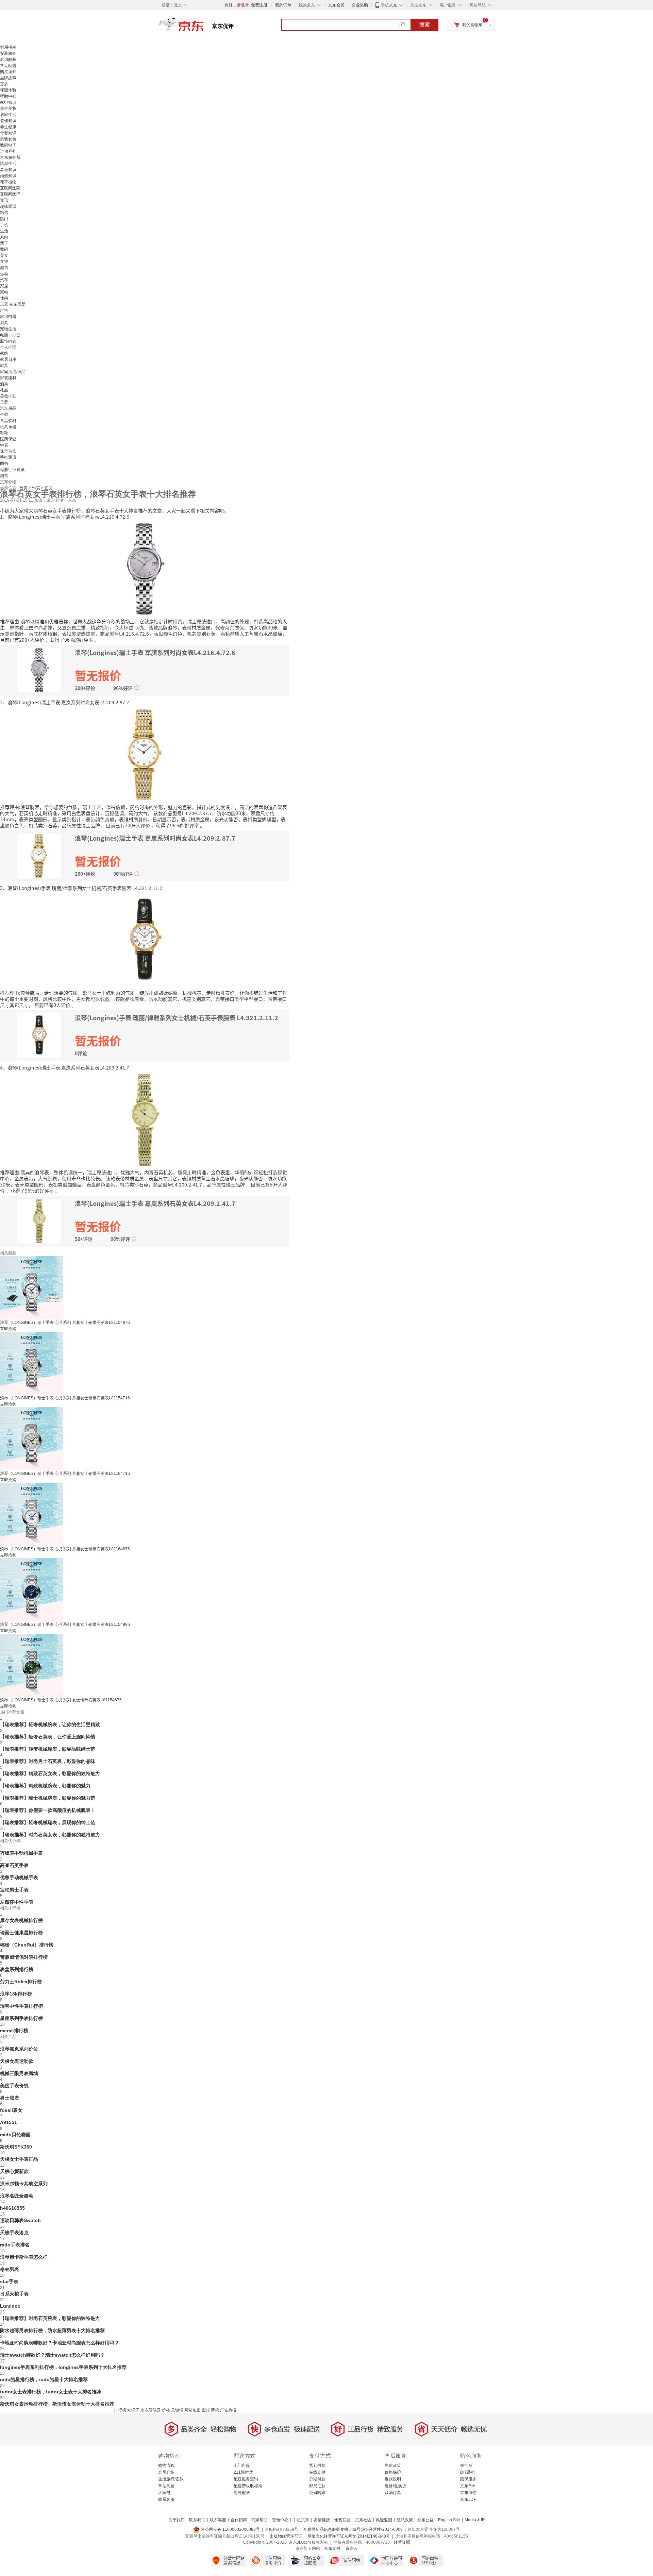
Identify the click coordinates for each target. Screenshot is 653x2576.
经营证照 (402, 2542)
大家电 (164, 2493)
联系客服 (166, 2499)
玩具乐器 (8, 427)
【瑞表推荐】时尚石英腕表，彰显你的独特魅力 (50, 2318)
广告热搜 (228, 2410)
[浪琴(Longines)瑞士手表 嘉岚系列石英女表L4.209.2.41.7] (145, 1119)
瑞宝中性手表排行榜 (21, 2006)
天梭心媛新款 (14, 2171)
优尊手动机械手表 (19, 1878)
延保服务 (468, 2479)
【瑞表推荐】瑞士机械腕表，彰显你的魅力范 (48, 1798)
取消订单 (393, 2493)
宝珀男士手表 (14, 1890)
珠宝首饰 (8, 451)
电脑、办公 (10, 335)
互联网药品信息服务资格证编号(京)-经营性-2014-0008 (353, 2529)
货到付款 (317, 2465)
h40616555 (12, 2208)
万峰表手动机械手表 (21, 1853)
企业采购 (360, 5)
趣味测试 (8, 206)
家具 (4, 366)
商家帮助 (259, 2520)
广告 (4, 310)
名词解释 (8, 60)
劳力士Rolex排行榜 (21, 1982)
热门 (4, 219)
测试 (4, 476)
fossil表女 (11, 2110)
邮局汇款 (317, 2486)
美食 (4, 255)
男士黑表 (10, 2098)
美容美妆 (8, 108)
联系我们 (197, 2520)
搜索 (424, 25)
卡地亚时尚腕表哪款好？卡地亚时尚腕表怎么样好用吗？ (60, 2343)
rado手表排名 (15, 2245)
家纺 (4, 353)
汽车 (4, 280)
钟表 (4, 445)
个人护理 (8, 347)
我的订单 (283, 5)
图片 (206, 2410)
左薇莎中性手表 (17, 1902)
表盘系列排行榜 (17, 1969)
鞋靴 (4, 433)
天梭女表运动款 (17, 2061)
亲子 (4, 243)
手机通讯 (8, 457)
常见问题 (8, 66)
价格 (166, 2410)
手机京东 (389, 5)
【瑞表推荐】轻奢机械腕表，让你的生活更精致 (50, 1724)
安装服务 (8, 53)
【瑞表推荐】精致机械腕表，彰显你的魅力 (45, 1786)
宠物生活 (8, 329)
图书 (4, 464)
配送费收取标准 (248, 2486)
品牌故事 (8, 78)
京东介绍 (8, 482)
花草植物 (8, 182)
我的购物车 (472, 25)
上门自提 (242, 2465)
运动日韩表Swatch (20, 2220)
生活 (4, 231)
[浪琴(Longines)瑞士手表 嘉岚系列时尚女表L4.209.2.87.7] (145, 754)
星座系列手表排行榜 (21, 2018)
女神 (4, 262)
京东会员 (336, 5)
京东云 (352, 2548)
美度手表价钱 (14, 2086)
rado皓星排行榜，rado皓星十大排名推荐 (44, 2379)
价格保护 (393, 2472)
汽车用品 (8, 408)
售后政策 (393, 2465)
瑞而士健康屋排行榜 (21, 1933)
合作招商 (239, 2520)
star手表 (9, 2282)
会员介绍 (166, 2472)
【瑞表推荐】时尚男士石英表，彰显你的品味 (48, 1761)
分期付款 (317, 2479)
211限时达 (243, 2472)
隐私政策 (405, 2520)
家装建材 (8, 378)
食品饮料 (8, 421)
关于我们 (177, 2520)
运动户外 (8, 151)
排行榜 (120, 2410)
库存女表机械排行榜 (21, 1920)
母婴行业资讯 (12, 470)
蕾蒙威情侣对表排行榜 (24, 1957)
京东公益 (425, 2520)
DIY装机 (468, 2472)
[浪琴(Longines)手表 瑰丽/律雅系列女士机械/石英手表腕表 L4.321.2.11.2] (145, 940)
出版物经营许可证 (286, 2536)
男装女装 (8, 139)
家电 (4, 292)
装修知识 (8, 121)
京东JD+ (468, 2499)
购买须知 (8, 72)
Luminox (10, 2306)
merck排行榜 (14, 2031)
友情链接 (322, 2520)
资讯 (4, 200)
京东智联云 (151, 2410)
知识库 (133, 2410)
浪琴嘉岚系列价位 (19, 2049)
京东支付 (332, 2548)
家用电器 (8, 317)
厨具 (4, 323)
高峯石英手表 (14, 1865)
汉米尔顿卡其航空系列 (24, 2184)
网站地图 (192, 2410)
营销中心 (280, 2520)
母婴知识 (8, 133)
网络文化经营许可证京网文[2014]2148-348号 (349, 2536)
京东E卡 (468, 2486)
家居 (4, 286)
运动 (4, 274)
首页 (24, 488)
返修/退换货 (395, 2486)
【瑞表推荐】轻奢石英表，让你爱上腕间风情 (48, 1737)
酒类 (4, 384)
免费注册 (259, 5)
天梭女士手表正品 (19, 2159)
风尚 (4, 237)
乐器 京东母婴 (13, 304)
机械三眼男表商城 (19, 2073)
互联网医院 (10, 188)
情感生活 (8, 164)
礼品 (4, 390)
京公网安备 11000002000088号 (230, 2529)
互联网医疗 (10, 194)
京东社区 (363, 2520)
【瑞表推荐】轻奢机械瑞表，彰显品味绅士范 (48, 1749)
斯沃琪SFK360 (16, 2147)
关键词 (177, 2410)
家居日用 (8, 359)
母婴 (4, 402)
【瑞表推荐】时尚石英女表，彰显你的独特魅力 (50, 1835)
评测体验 (8, 90)
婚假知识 (8, 176)
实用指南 (8, 47)
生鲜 (4, 415)
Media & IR (475, 2520)
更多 (4, 84)
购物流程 (166, 2465)
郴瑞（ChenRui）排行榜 (27, 1945)
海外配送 (242, 2493)
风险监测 (384, 2520)
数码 (4, 249)
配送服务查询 (246, 2479)
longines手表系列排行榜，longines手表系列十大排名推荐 (63, 2367)
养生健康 (8, 127)
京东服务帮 (10, 157)
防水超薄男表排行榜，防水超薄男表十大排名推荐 (52, 2330)
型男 (4, 268)
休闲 (4, 298)
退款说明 (393, 2479)
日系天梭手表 (14, 2294)
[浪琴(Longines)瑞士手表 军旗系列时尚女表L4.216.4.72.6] (145, 568)
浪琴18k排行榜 (16, 1994)
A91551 (9, 2122)
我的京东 (307, 5)
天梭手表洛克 (14, 2233)
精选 (4, 213)
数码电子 (8, 145)
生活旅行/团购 (171, 2479)
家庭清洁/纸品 (13, 372)
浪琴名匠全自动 (17, 2196)
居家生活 (8, 115)
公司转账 (317, 2493)
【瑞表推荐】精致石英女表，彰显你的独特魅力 (50, 1773)
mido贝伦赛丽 (15, 2135)
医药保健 (8, 439)
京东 (204, 27)
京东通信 (468, 2493)
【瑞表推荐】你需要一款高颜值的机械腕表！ (48, 1810)
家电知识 (8, 102)
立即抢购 (8, 1329)
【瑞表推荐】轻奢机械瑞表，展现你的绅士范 (48, 1822)
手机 (4, 225)
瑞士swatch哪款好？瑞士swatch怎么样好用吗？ (52, 2355)
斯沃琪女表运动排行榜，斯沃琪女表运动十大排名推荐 (57, 2404)
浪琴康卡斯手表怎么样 (24, 2257)
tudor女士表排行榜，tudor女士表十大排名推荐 (51, 2392)
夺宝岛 (466, 2465)
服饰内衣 (8, 341)
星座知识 (8, 170)
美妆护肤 (8, 396)
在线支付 (317, 2472)
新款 (215, 2410)
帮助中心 (8, 96)
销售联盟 (342, 2520)
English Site (449, 2520)
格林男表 (10, 2269)
